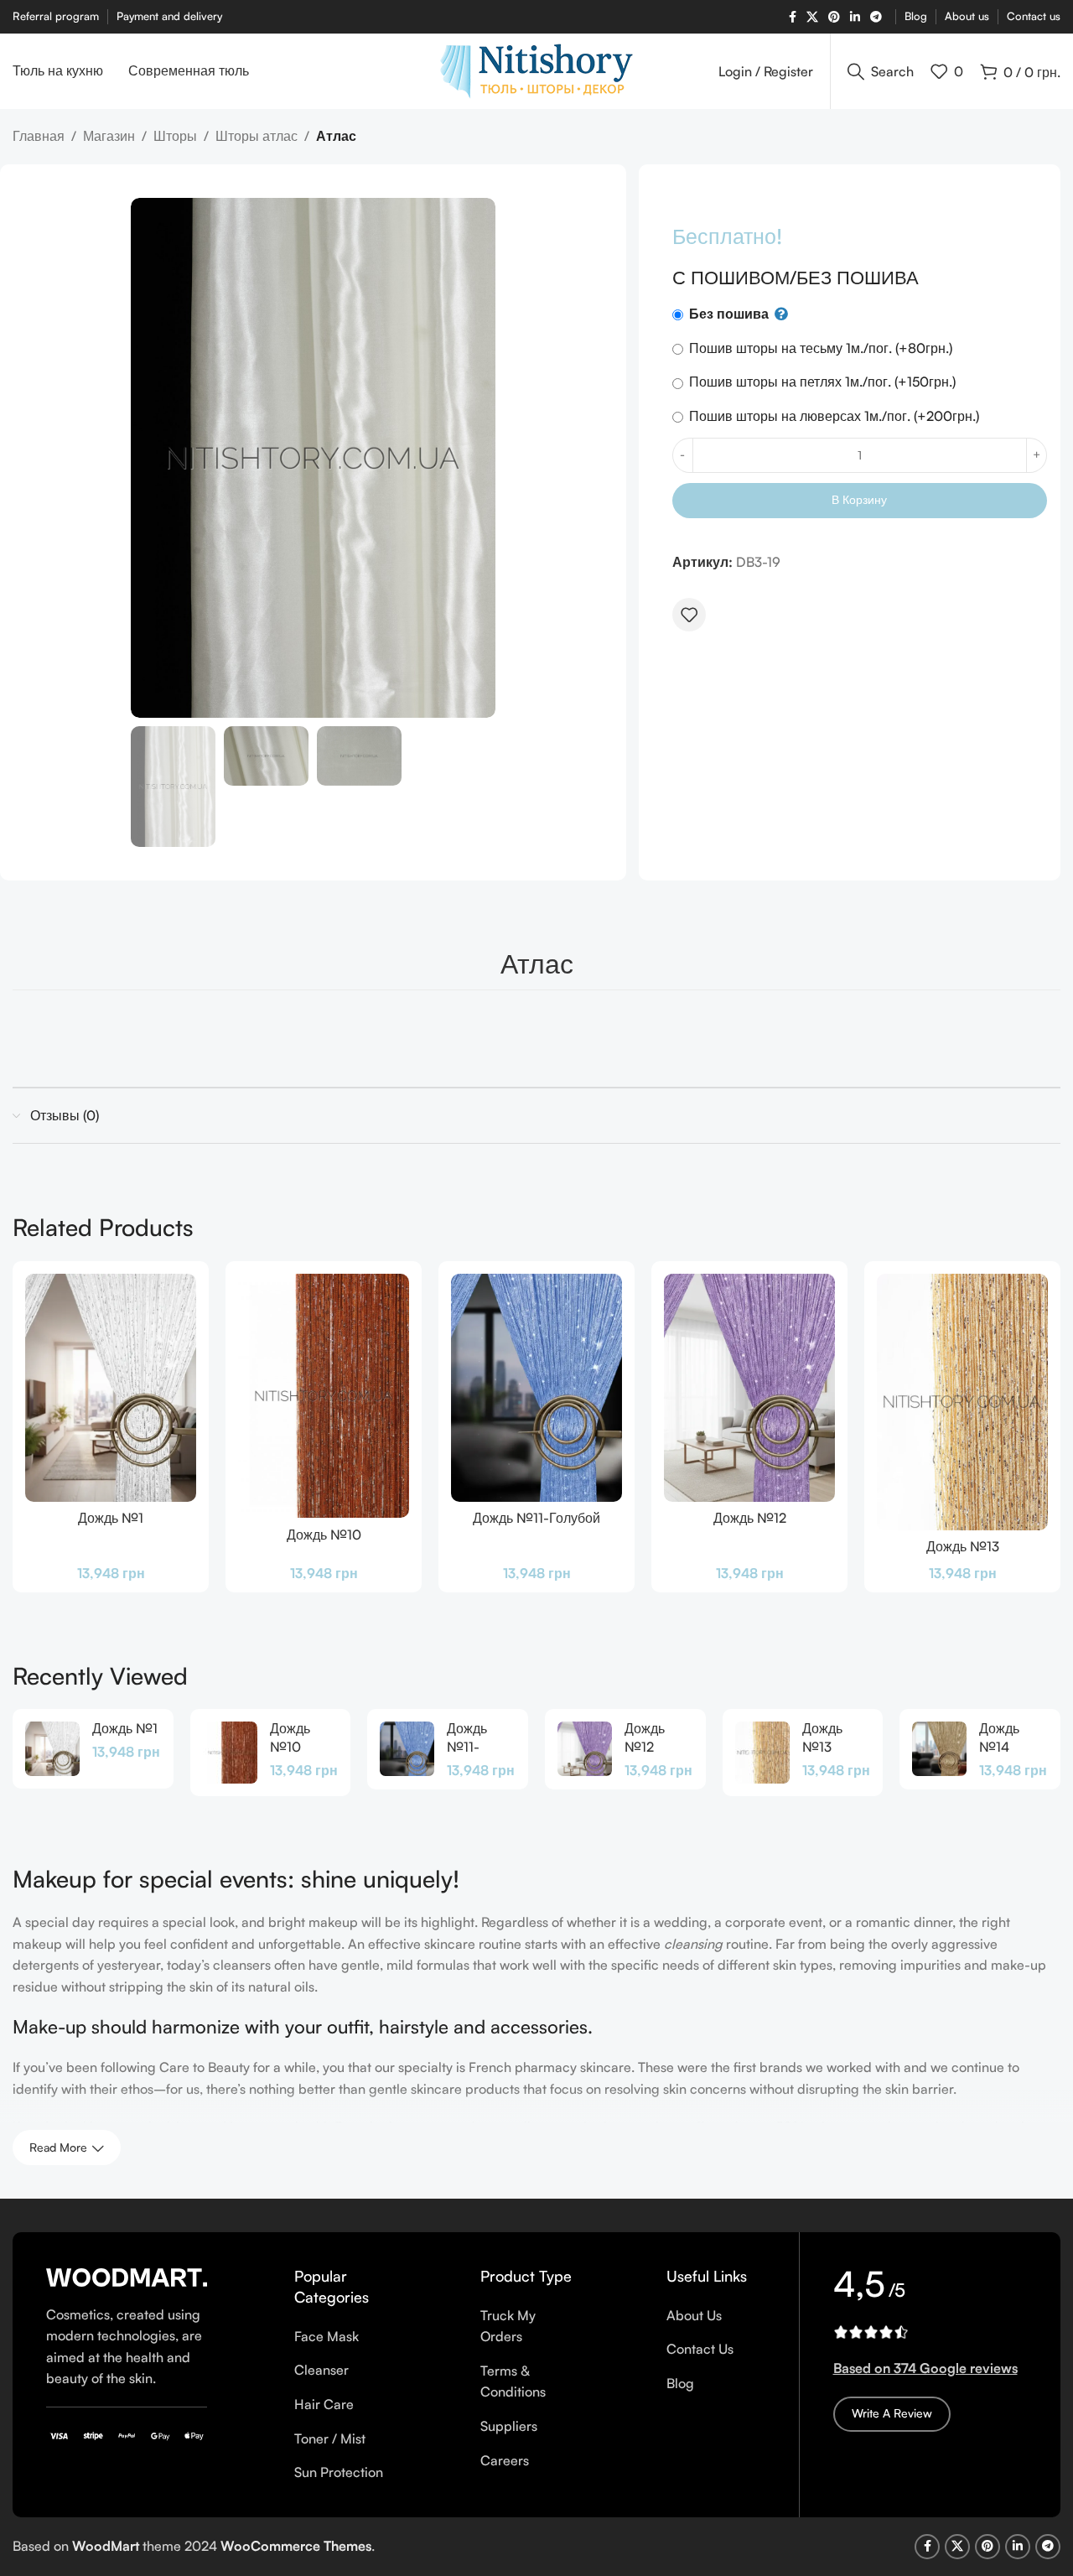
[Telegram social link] (876, 17)
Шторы (175, 136)
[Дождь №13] (962, 1402)
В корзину (859, 499)
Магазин (109, 136)
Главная (39, 136)
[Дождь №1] (111, 1388)
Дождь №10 (324, 1535)
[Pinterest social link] (834, 17)
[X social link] (812, 17)
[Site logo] (536, 70)
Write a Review (892, 2413)
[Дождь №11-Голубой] (536, 1388)
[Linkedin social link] (855, 17)
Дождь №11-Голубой (536, 1518)
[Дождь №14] (939, 1749)
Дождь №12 (750, 1518)
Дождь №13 (963, 1546)
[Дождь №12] (749, 1388)
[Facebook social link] (793, 17)
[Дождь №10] (324, 1396)
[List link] (344, 2337)
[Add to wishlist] (689, 615)
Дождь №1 (111, 1518)
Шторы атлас (257, 136)
